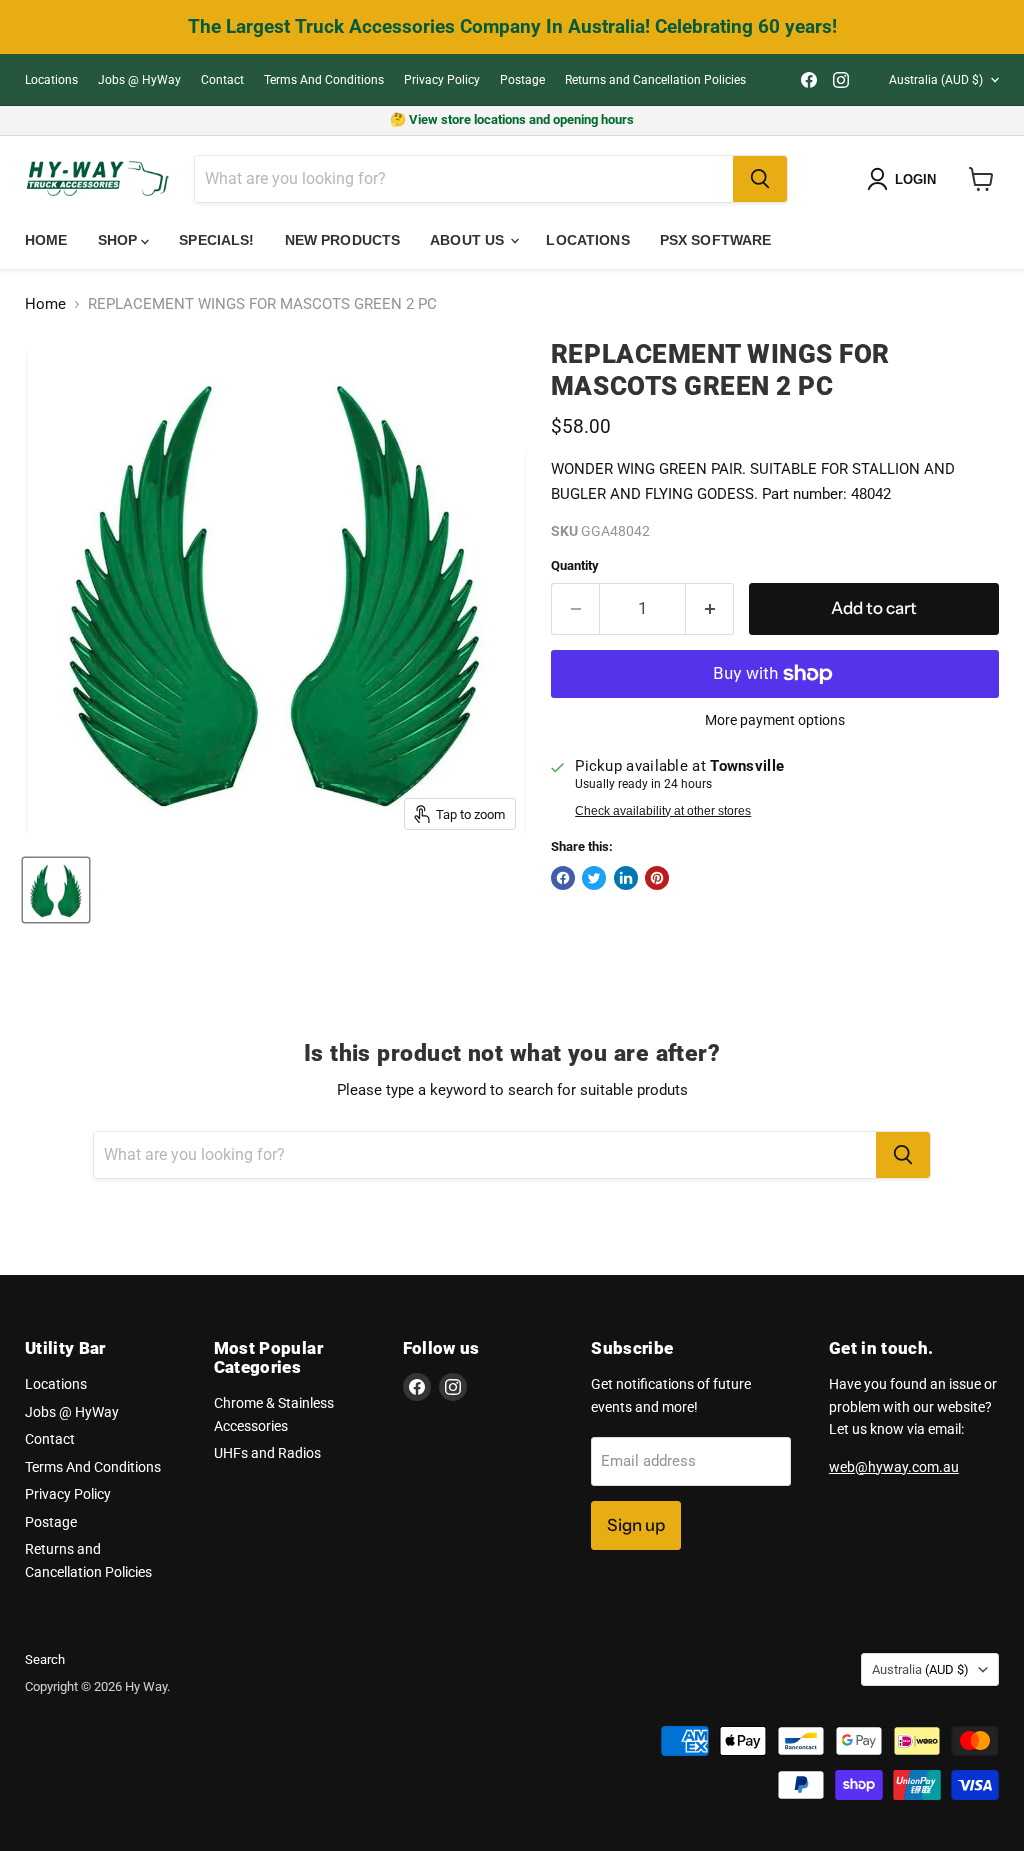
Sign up (636, 1525)
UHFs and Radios (267, 1453)
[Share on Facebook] (563, 878)
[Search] (760, 179)
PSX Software (716, 240)
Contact (222, 80)
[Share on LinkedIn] (626, 878)
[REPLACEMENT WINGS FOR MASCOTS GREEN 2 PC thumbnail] (56, 890)
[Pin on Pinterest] (657, 878)
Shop (120, 240)
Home (46, 240)
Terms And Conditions (324, 80)
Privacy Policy (442, 80)
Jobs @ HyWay (139, 80)
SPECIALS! (216, 240)
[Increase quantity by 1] (710, 608)
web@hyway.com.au (894, 1467)
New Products (343, 240)
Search (45, 1659)
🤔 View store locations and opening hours (512, 119)
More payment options (775, 720)
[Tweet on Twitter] (594, 878)
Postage (522, 80)
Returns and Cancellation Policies (655, 80)
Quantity (575, 565)
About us (469, 240)
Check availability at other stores (663, 811)
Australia (936, 80)
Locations (51, 80)
